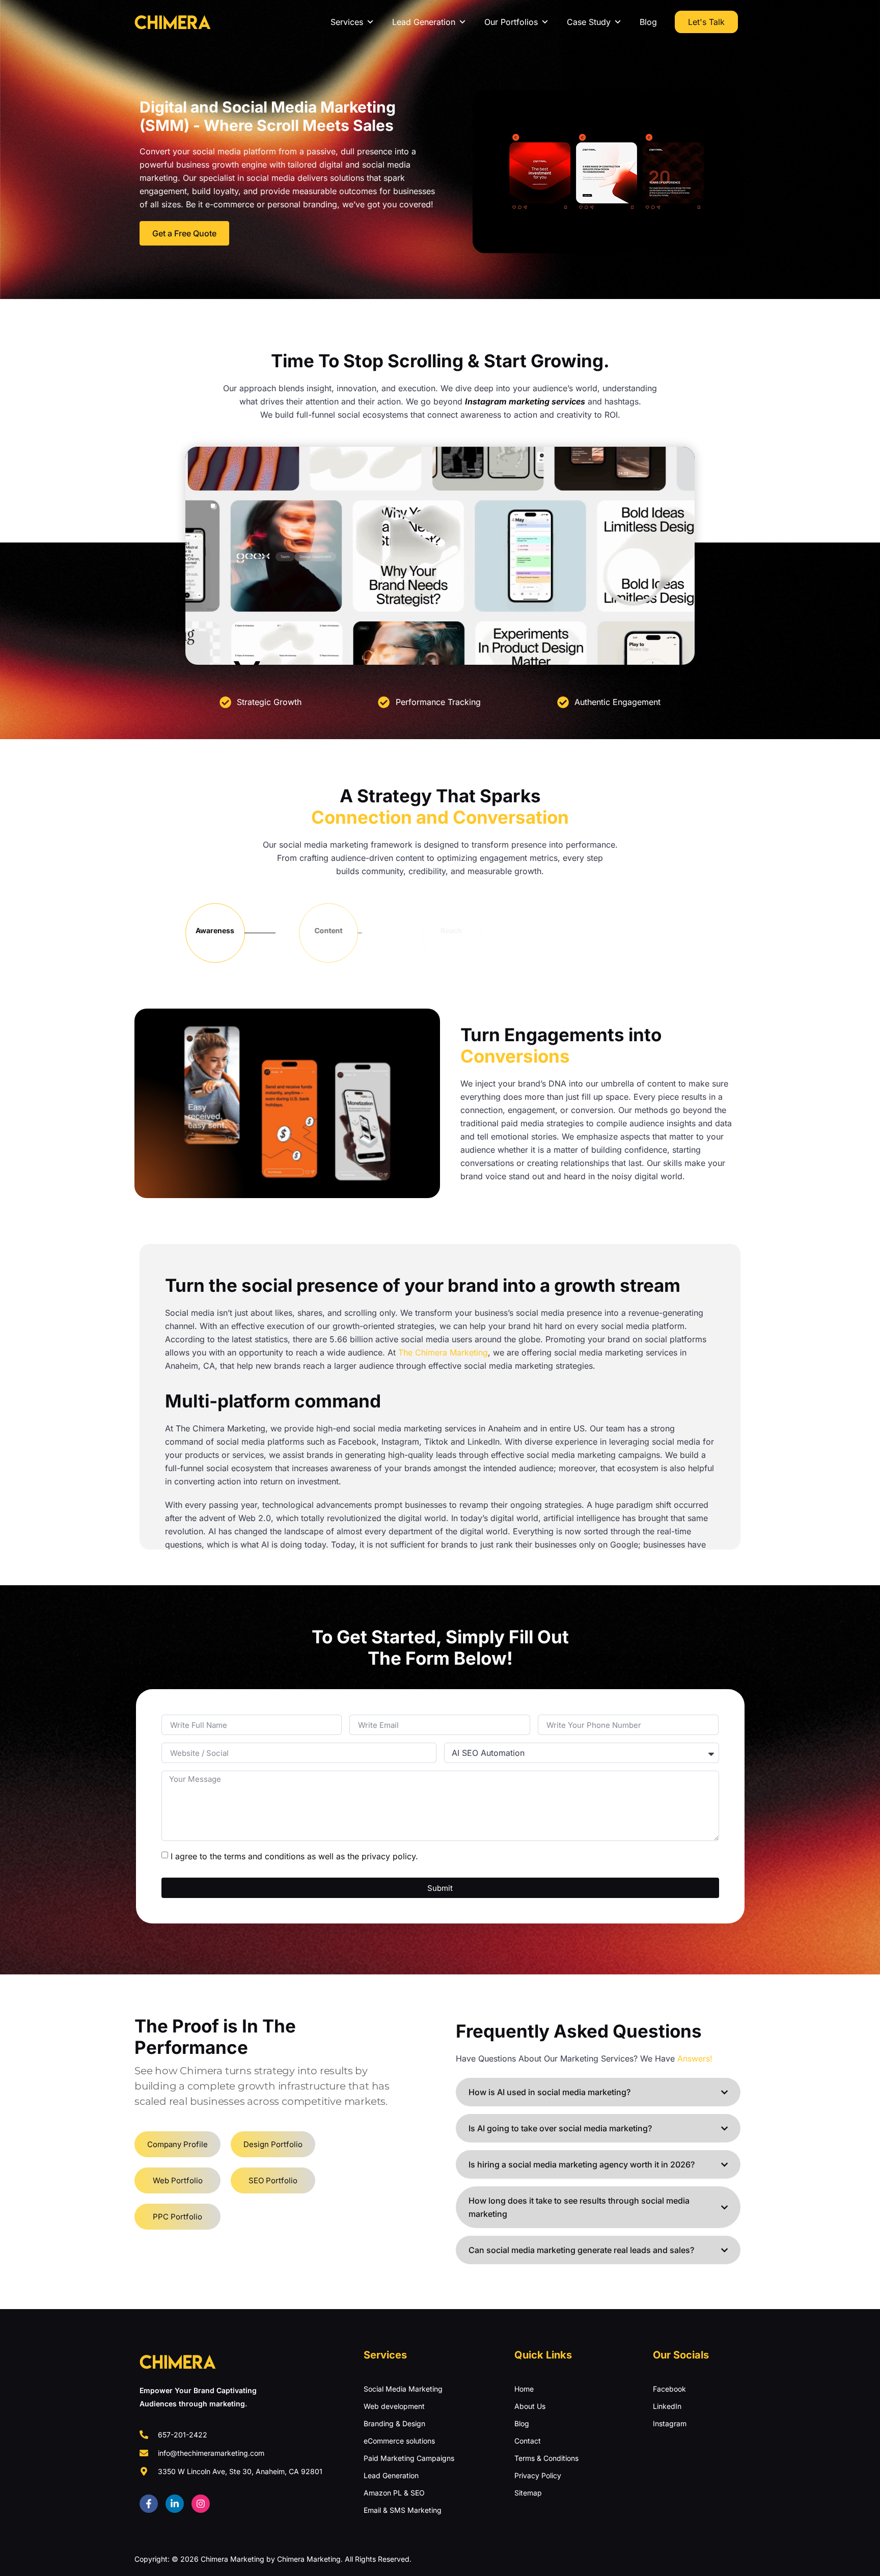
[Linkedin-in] (175, 2504)
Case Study (589, 22)
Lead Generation (424, 22)
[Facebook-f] (149, 2504)
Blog (648, 22)
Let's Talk (706, 22)
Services (347, 22)
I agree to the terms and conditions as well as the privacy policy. (294, 1856)
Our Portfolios (511, 22)
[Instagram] (201, 2504)
